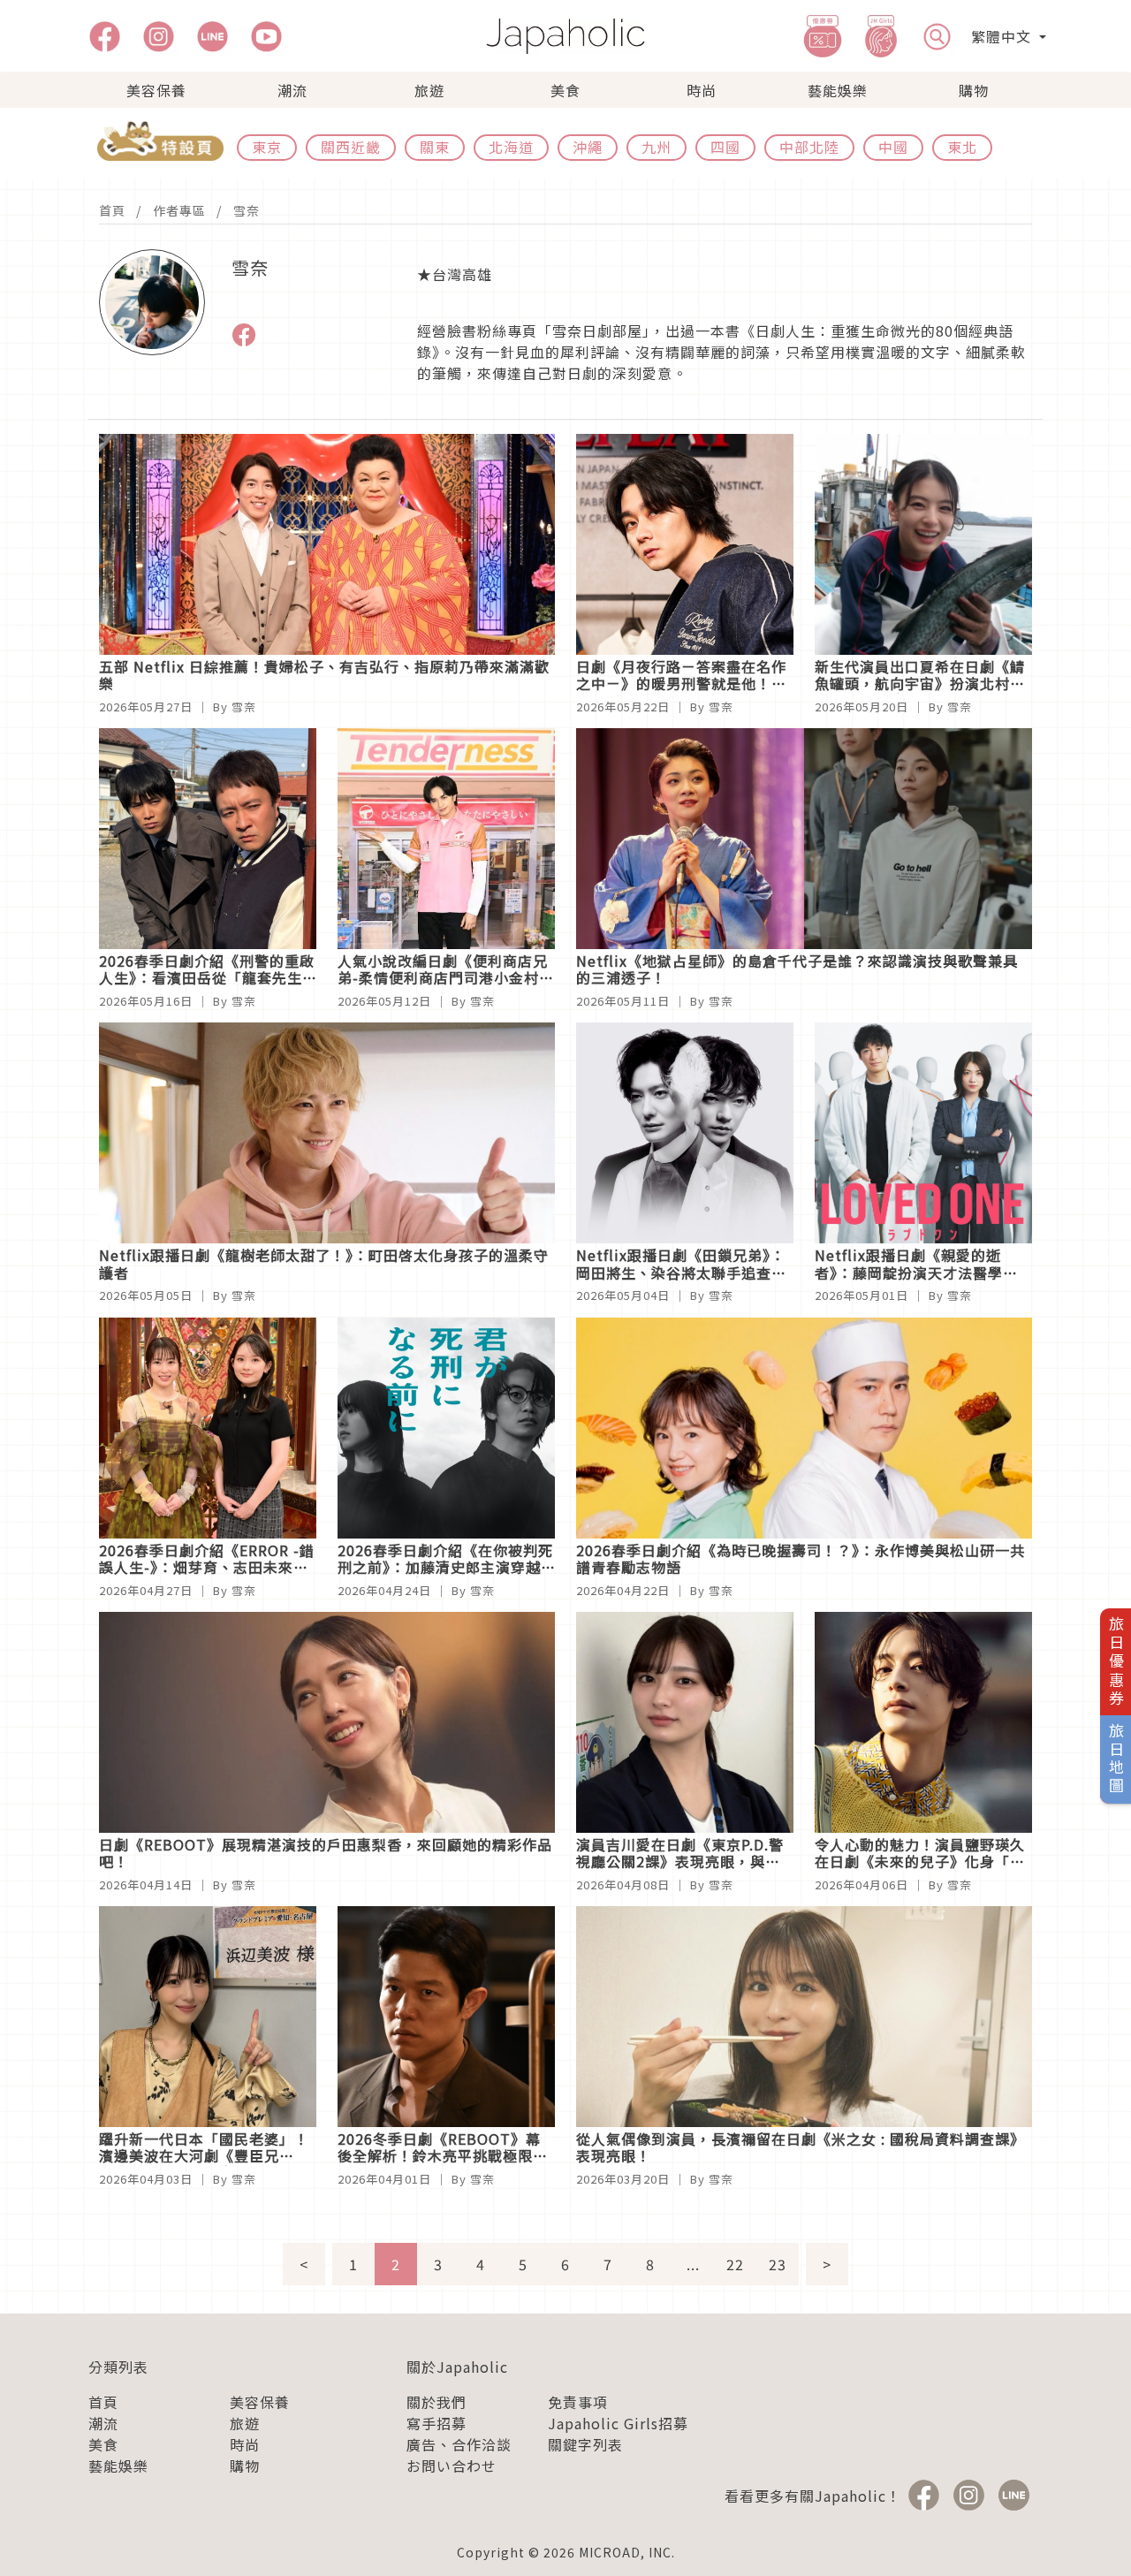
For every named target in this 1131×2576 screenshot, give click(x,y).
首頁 (112, 210)
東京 (267, 147)
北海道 (511, 147)
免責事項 (578, 2402)
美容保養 (156, 90)
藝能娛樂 (838, 90)
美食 (565, 90)
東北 (962, 147)
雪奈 (247, 210)
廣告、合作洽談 (459, 2444)
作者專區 (179, 210)
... (693, 2264)
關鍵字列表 (585, 2444)
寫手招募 (436, 2423)
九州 (657, 147)
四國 (725, 147)
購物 (974, 90)
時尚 (702, 90)
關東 (435, 147)
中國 (893, 147)
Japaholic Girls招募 (618, 2423)
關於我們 (436, 2402)
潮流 (292, 90)
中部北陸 (809, 147)
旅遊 (429, 90)
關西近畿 (351, 147)
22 (735, 2264)
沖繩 (588, 147)
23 (778, 2264)
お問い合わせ (452, 2466)
